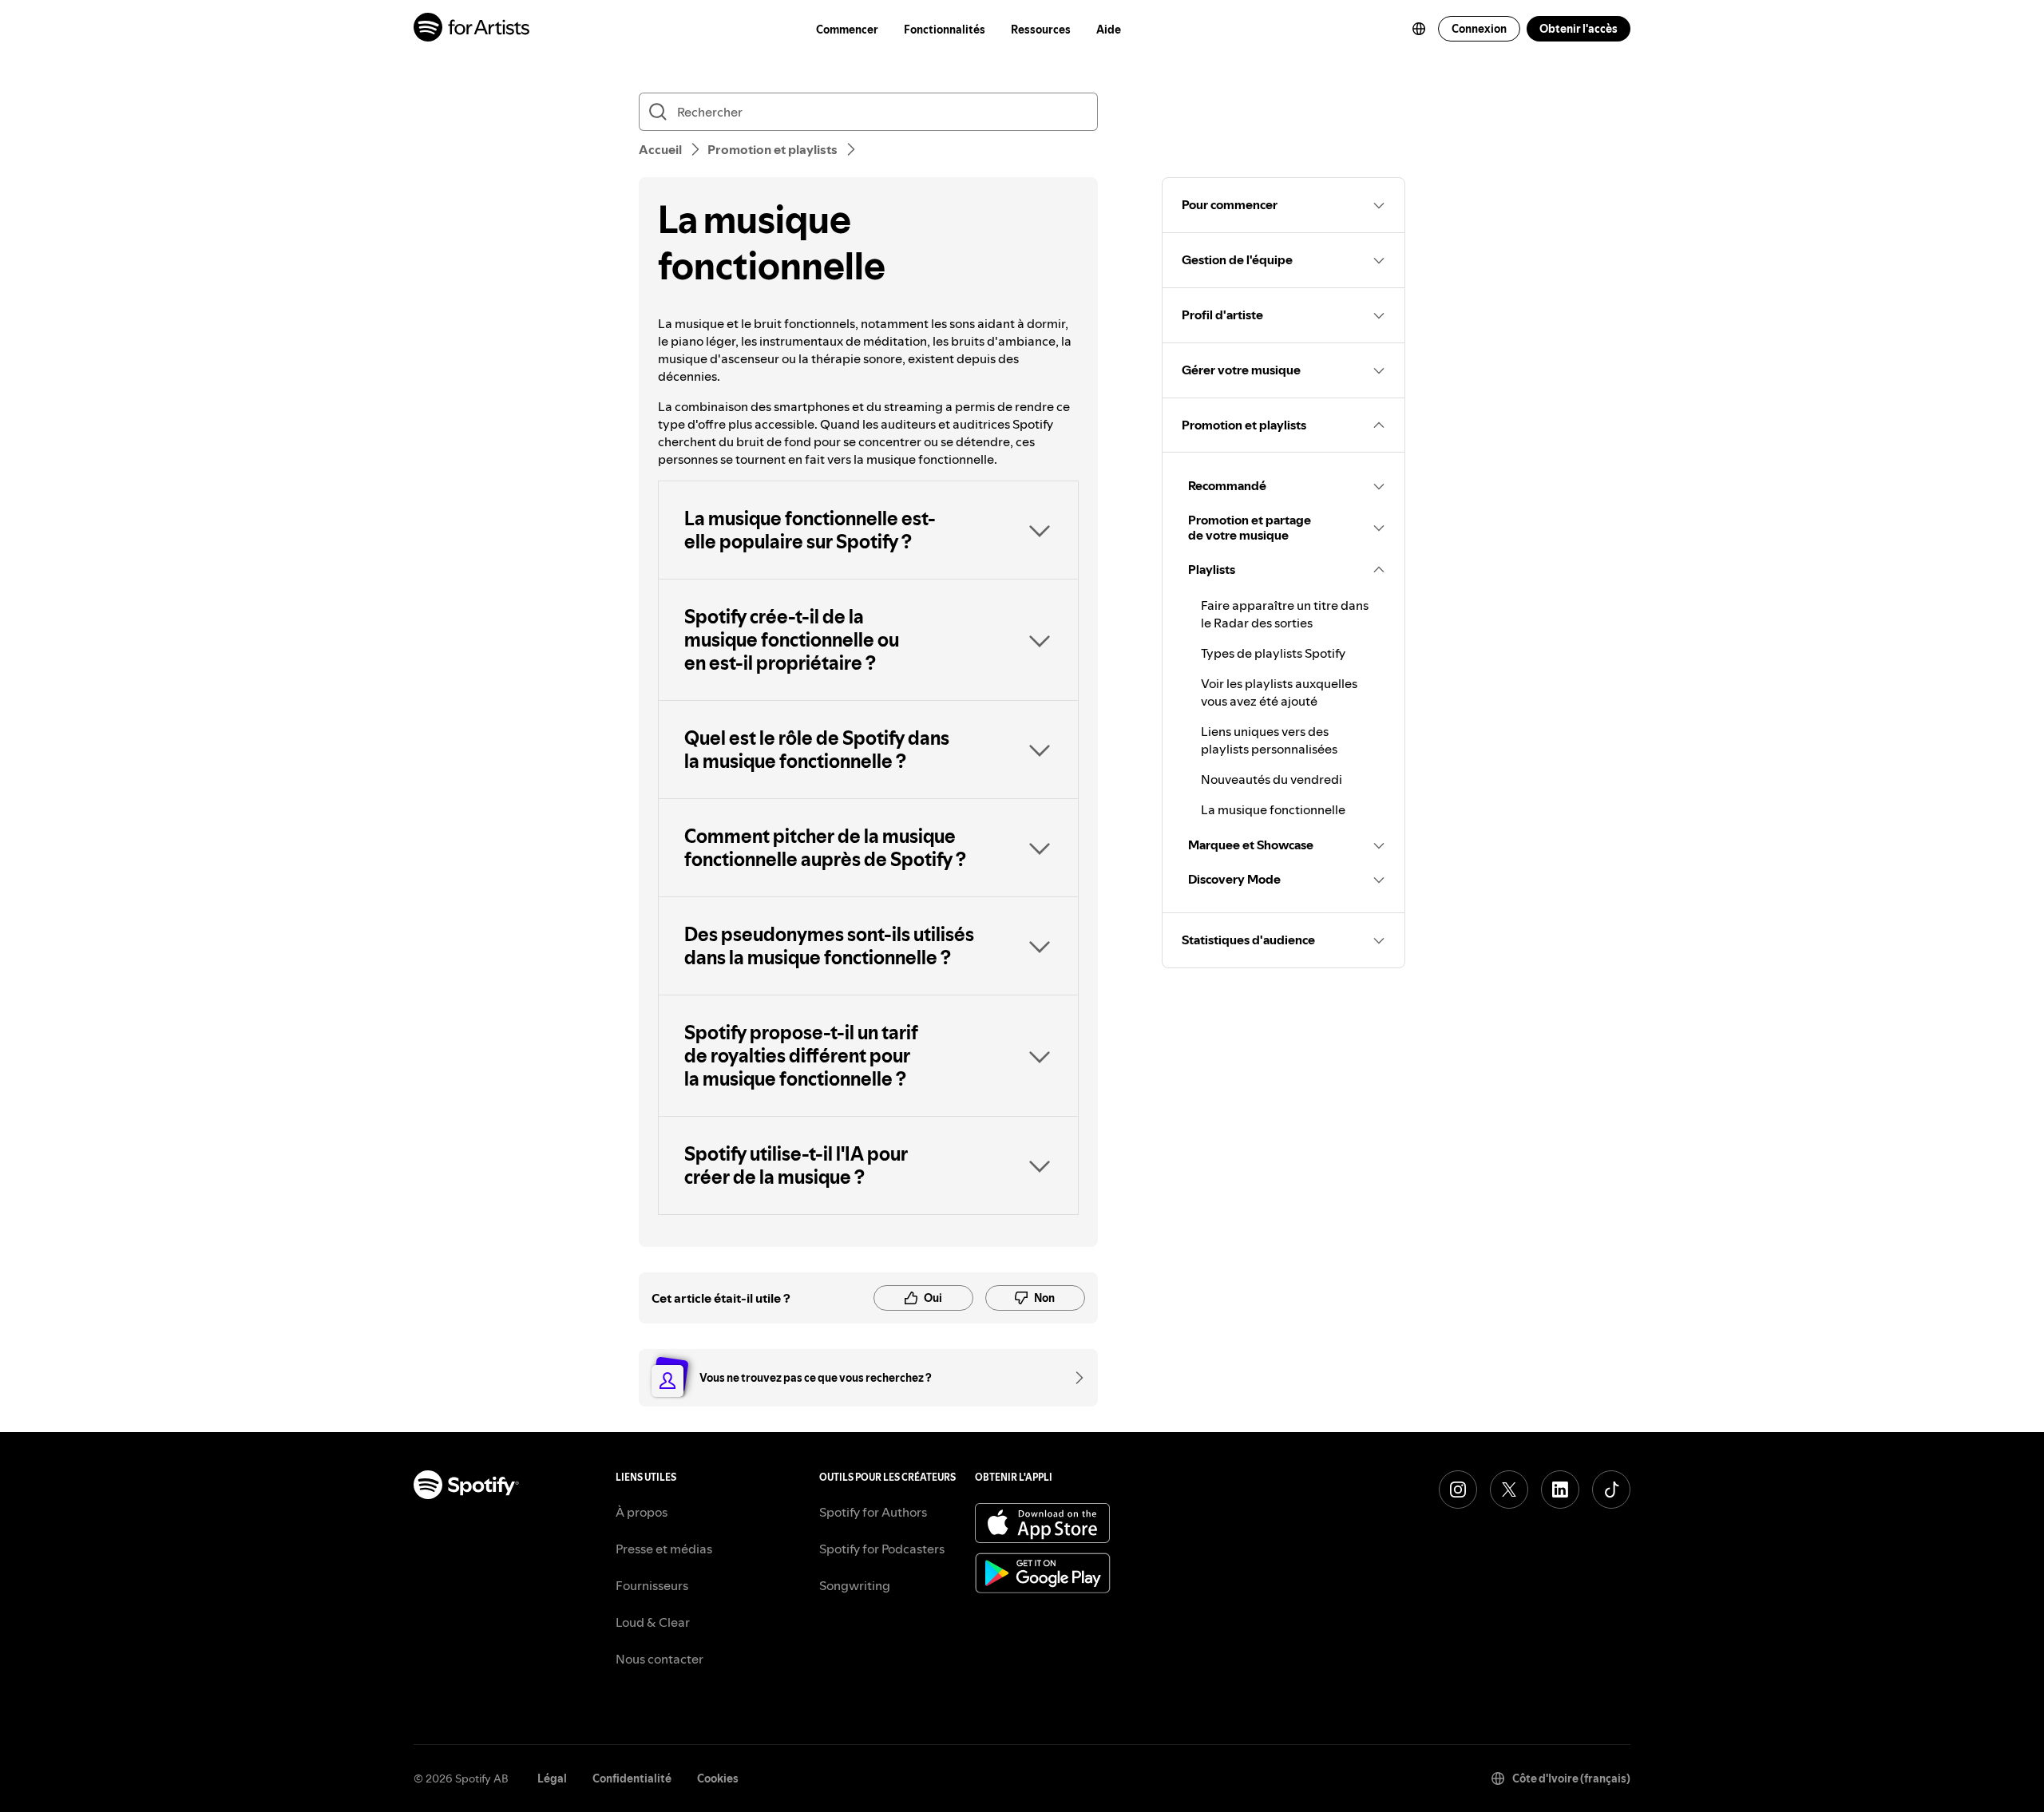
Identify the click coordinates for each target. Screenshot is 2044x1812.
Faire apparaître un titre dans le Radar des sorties (1285, 614)
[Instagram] (1458, 1490)
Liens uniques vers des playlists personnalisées (1269, 740)
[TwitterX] (1509, 1490)
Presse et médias (664, 1549)
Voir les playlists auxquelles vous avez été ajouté (1279, 692)
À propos (642, 1512)
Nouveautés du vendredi (1272, 779)
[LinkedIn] (1560, 1490)
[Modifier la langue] (1419, 29)
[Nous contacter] (1074, 1378)
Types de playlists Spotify (1273, 653)
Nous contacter (660, 1659)
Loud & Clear (653, 1622)
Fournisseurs (652, 1585)
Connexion (1479, 29)
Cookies (718, 1778)
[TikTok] (1611, 1490)
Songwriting (855, 1585)
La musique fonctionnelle (1273, 809)
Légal (552, 1778)
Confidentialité (632, 1778)
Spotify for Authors (873, 1512)
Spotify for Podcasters (882, 1549)
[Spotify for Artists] (472, 29)
